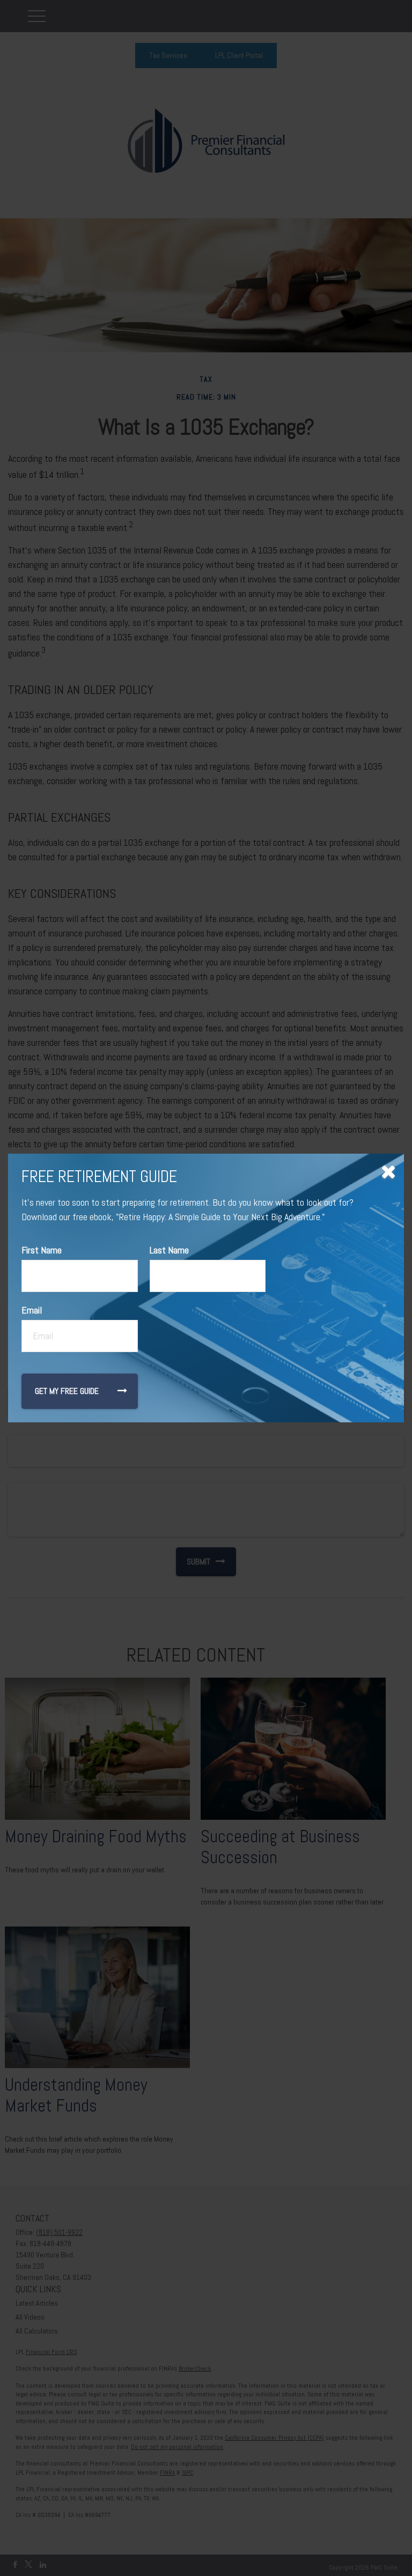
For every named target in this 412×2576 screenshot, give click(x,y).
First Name (42, 1250)
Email (32, 1310)
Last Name (169, 1250)
